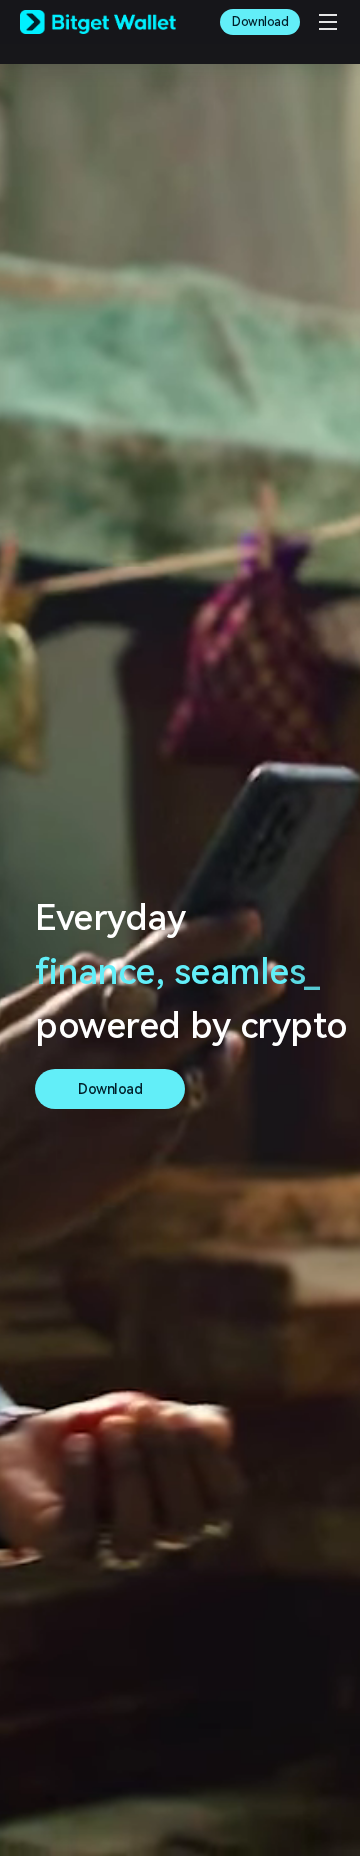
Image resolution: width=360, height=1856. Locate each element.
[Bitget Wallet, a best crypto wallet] (98, 22)
